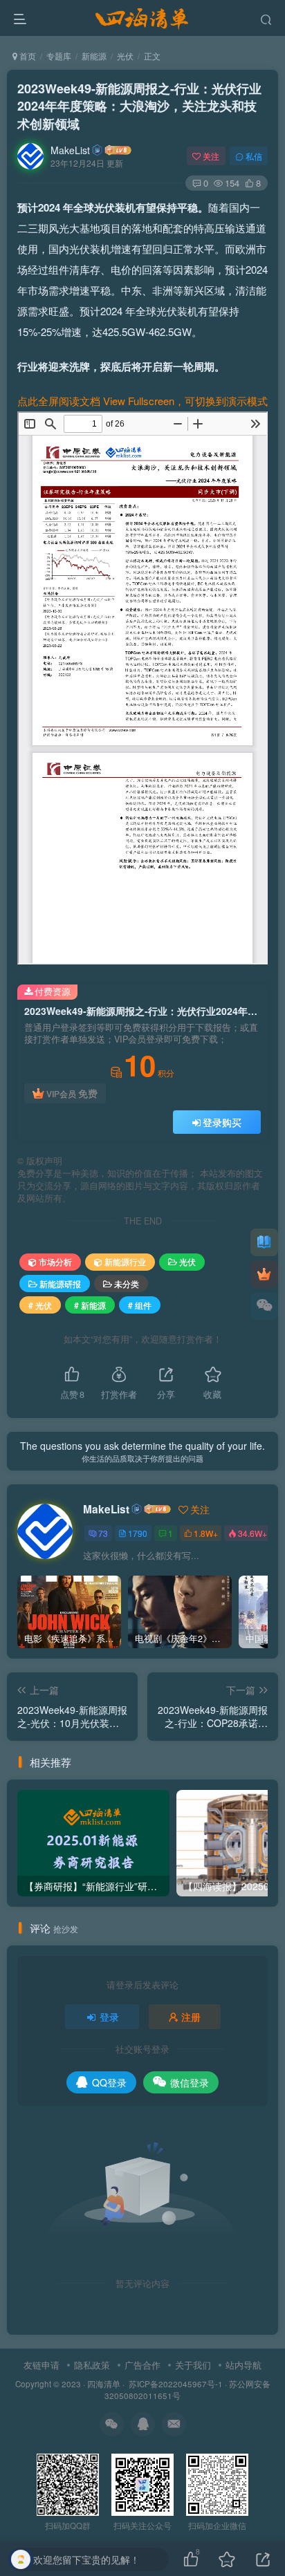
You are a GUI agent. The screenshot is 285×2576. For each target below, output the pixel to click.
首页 (27, 56)
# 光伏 (40, 1305)
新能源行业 (125, 1261)
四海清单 (104, 2384)
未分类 (127, 1284)
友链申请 (42, 2365)
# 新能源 (90, 1305)
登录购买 (222, 1122)
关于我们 (193, 2365)
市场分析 (55, 1261)
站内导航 (243, 2365)
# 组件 (140, 1305)
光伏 (125, 56)
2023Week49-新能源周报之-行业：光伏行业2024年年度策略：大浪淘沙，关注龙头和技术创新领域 (139, 106)
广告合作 (142, 2365)
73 (103, 1533)
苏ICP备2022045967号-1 (175, 2384)
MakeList (70, 150)
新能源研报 (60, 1284)
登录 (109, 2017)
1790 (138, 1533)
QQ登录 (109, 2082)
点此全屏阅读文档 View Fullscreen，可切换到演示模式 (142, 401)
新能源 (94, 56)
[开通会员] (264, 1274)
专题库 (59, 56)
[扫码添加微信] (264, 1306)
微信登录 (190, 2082)
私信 (254, 156)
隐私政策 (92, 2365)
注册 (191, 2017)
